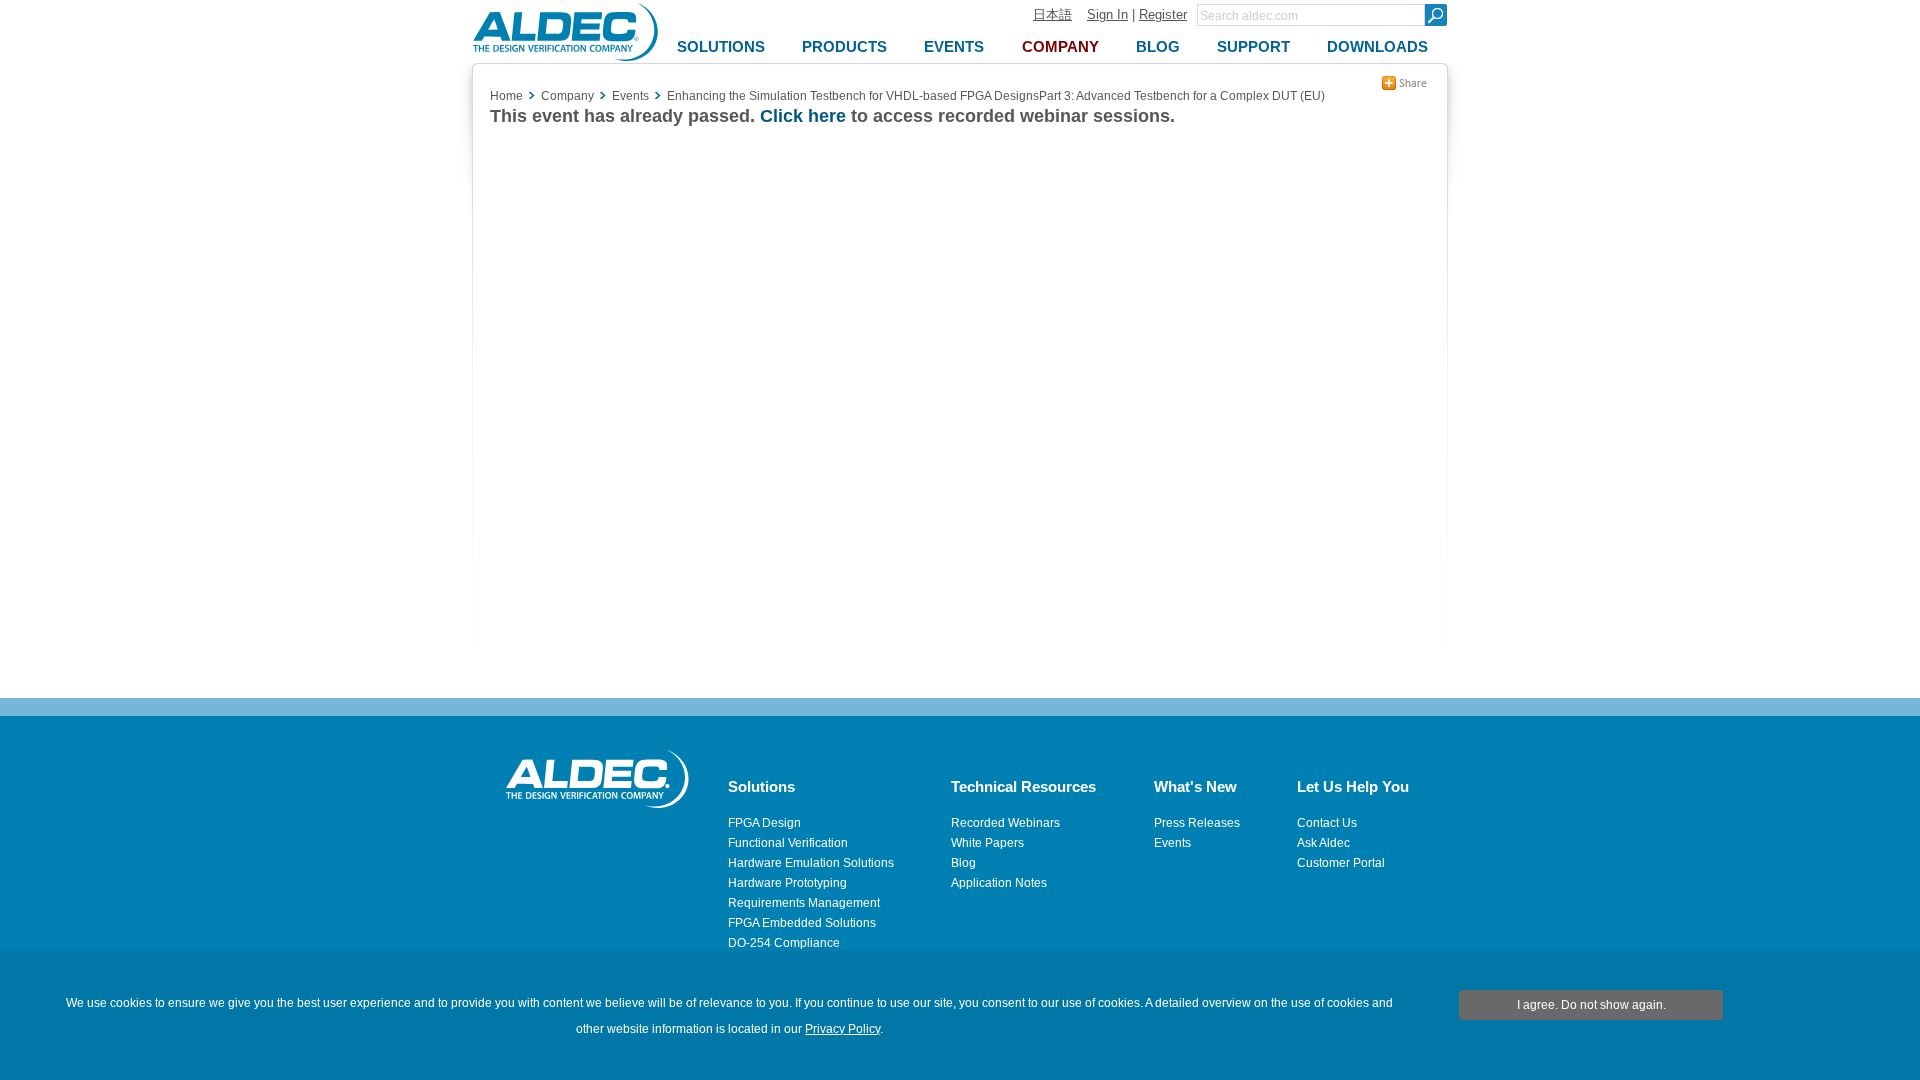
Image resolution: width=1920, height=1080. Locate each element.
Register (1163, 14)
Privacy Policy (842, 1029)
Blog (963, 863)
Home (506, 96)
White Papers (987, 843)
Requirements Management (804, 903)
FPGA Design (764, 823)
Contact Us (1327, 823)
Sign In (1107, 14)
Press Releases (1197, 823)
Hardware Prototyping (787, 883)
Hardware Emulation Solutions (811, 863)
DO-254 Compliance (784, 943)
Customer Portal (1341, 863)
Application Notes (999, 883)
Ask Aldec (1323, 843)
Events (1172, 843)
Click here (803, 116)
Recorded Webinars (1005, 823)
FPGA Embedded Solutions (802, 923)
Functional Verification (788, 843)
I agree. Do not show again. (1591, 1005)
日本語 (1052, 14)
